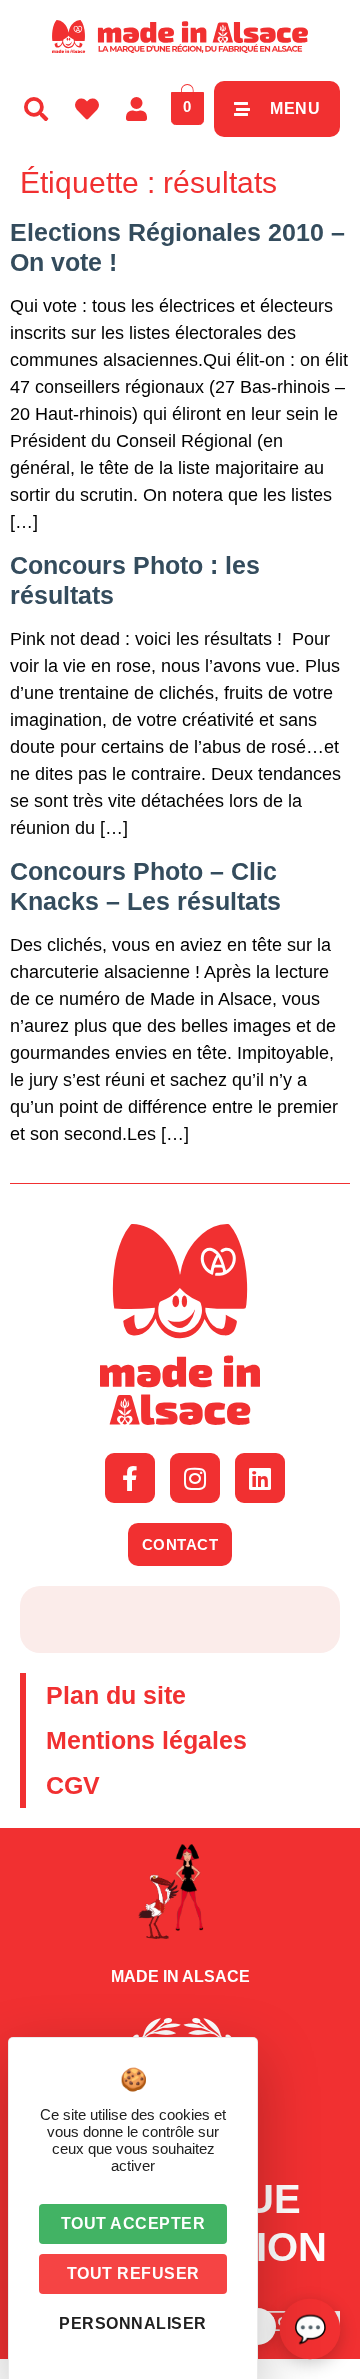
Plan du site (116, 1695)
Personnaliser (133, 2323)
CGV (73, 1785)
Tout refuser (133, 2273)
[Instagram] (195, 1478)
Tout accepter (133, 2223)
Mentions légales (146, 1740)
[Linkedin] (260, 1478)
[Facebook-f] (130, 1478)
